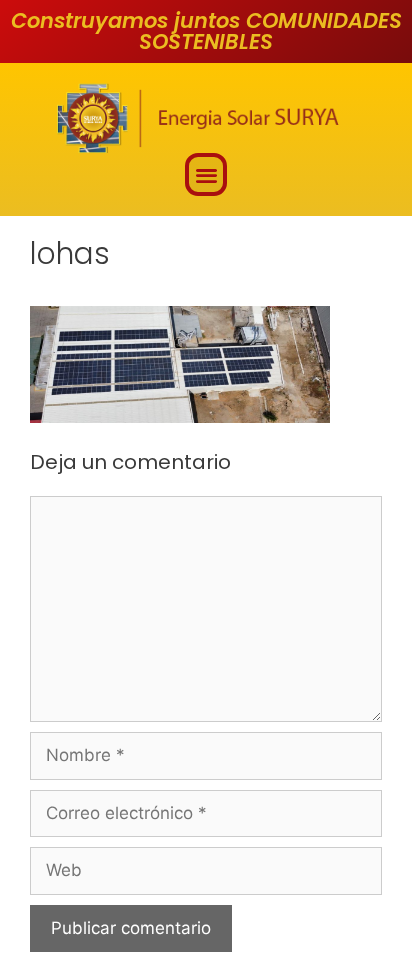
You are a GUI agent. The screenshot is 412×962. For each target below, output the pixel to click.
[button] (206, 174)
